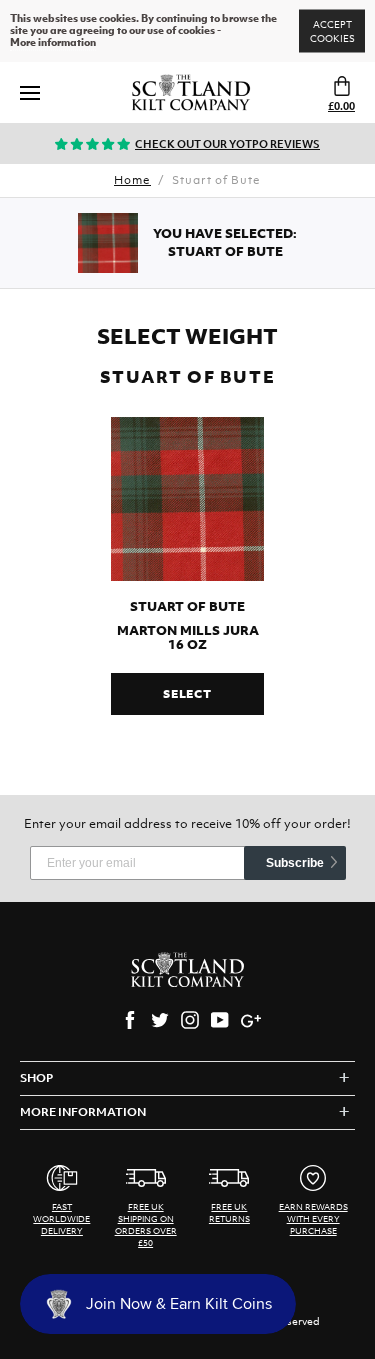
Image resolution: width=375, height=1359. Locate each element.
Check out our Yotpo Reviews (227, 144)
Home (132, 180)
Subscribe (295, 863)
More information (53, 43)
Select (187, 694)
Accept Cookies (332, 31)
